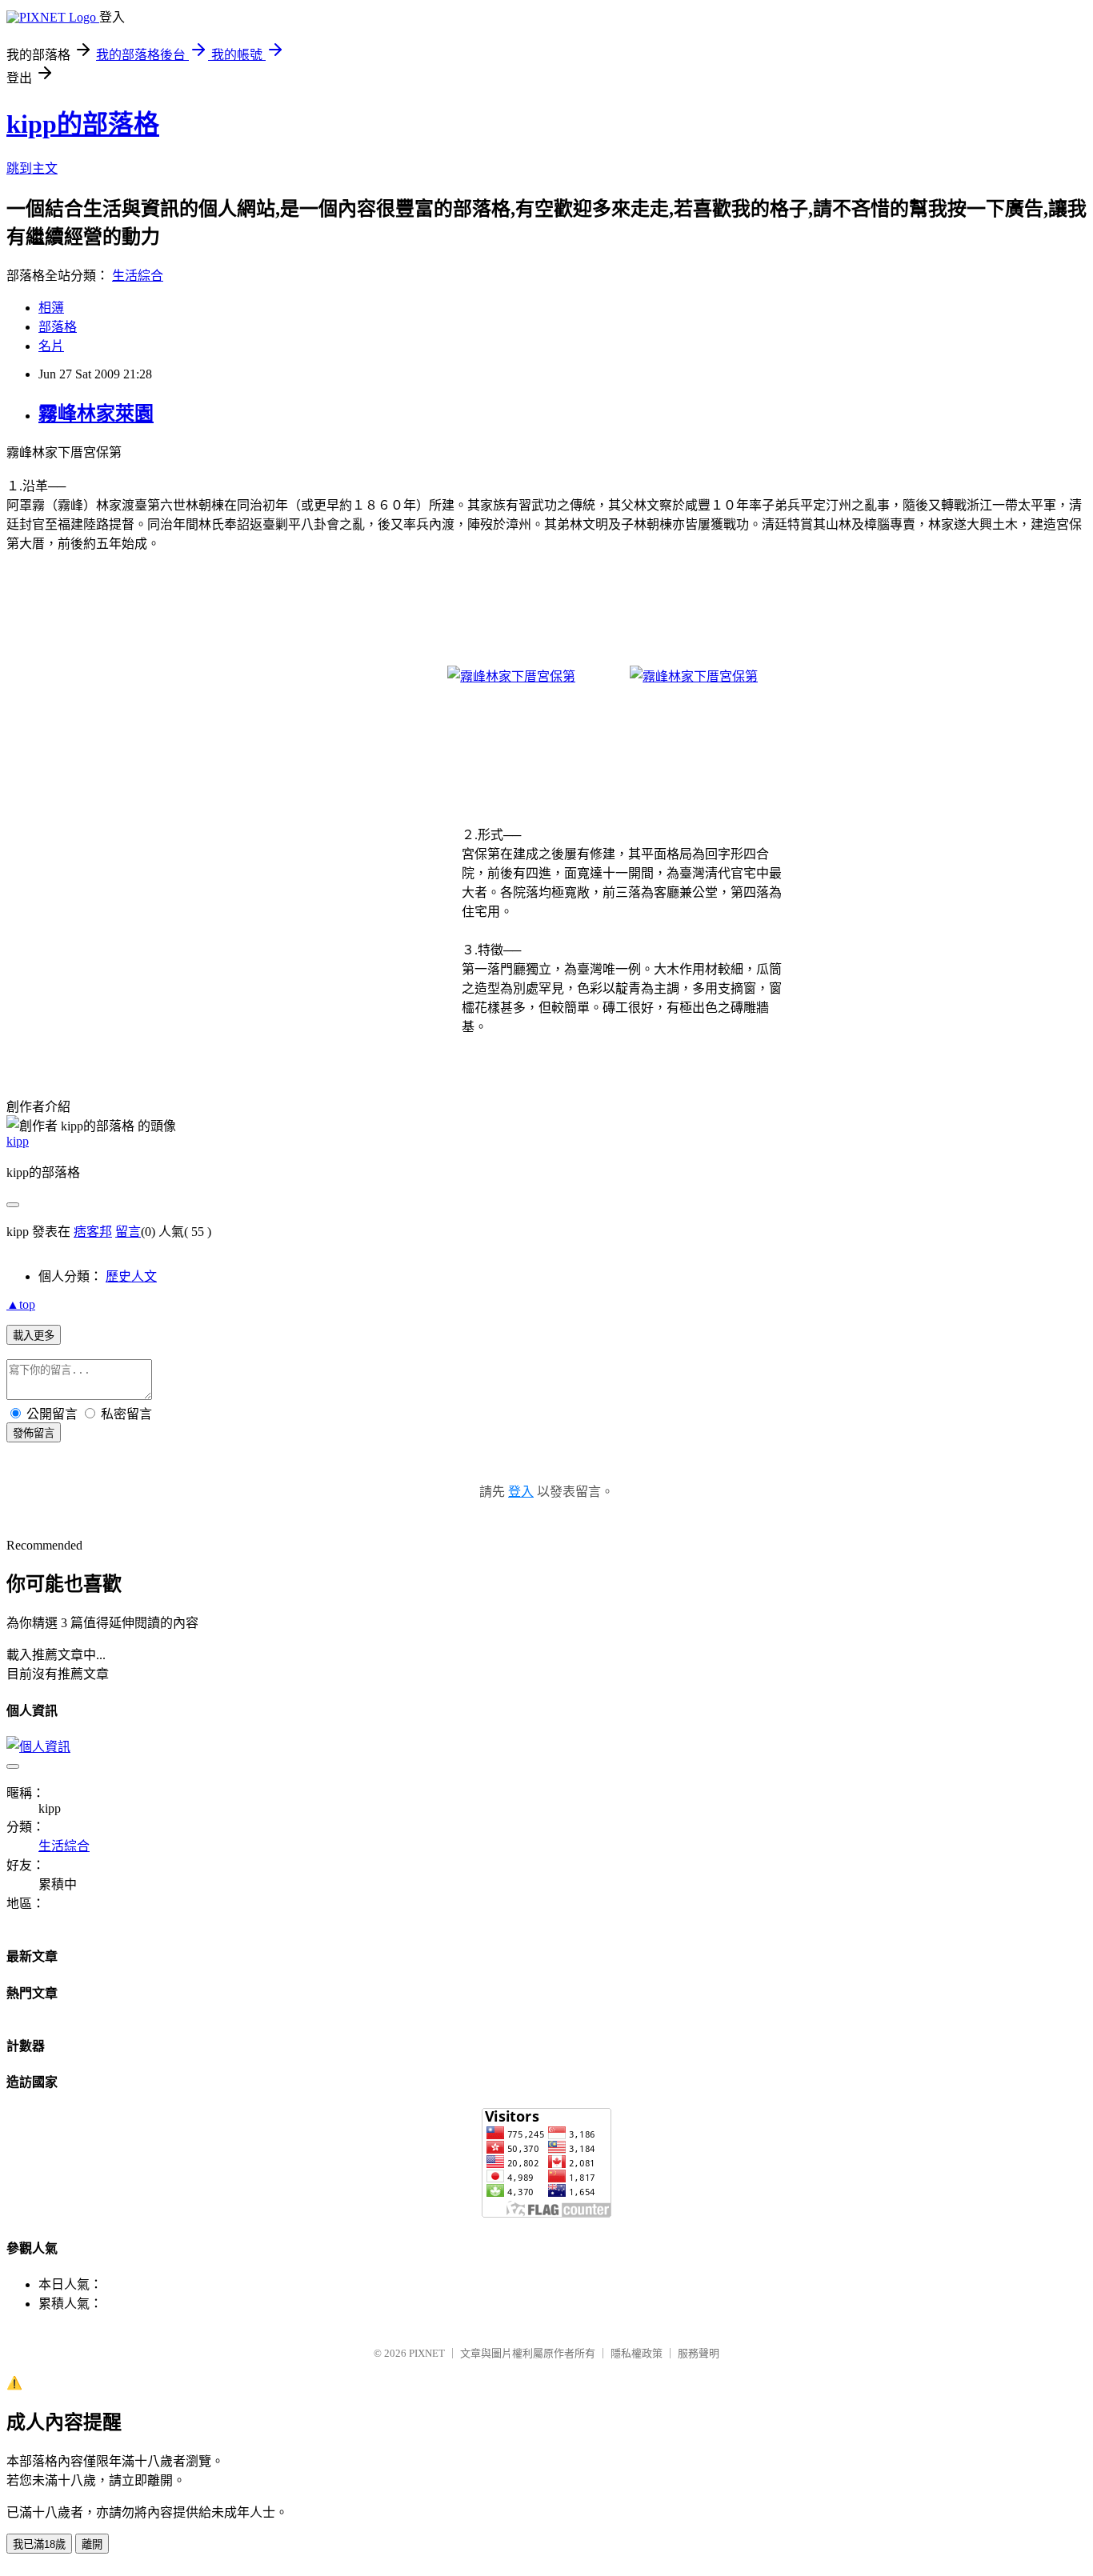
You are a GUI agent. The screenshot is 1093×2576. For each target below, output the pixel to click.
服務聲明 (699, 2353)
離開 (92, 2544)
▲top (21, 1304)
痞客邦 (93, 1232)
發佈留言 (34, 1433)
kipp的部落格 (83, 124)
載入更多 (34, 1336)
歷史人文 (131, 1276)
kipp (18, 1141)
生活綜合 (138, 276)
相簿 (51, 308)
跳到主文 (32, 168)
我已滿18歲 (39, 2544)
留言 (128, 1232)
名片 (51, 346)
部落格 (58, 327)
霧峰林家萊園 (96, 414)
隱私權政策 (637, 2353)
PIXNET (427, 2353)
